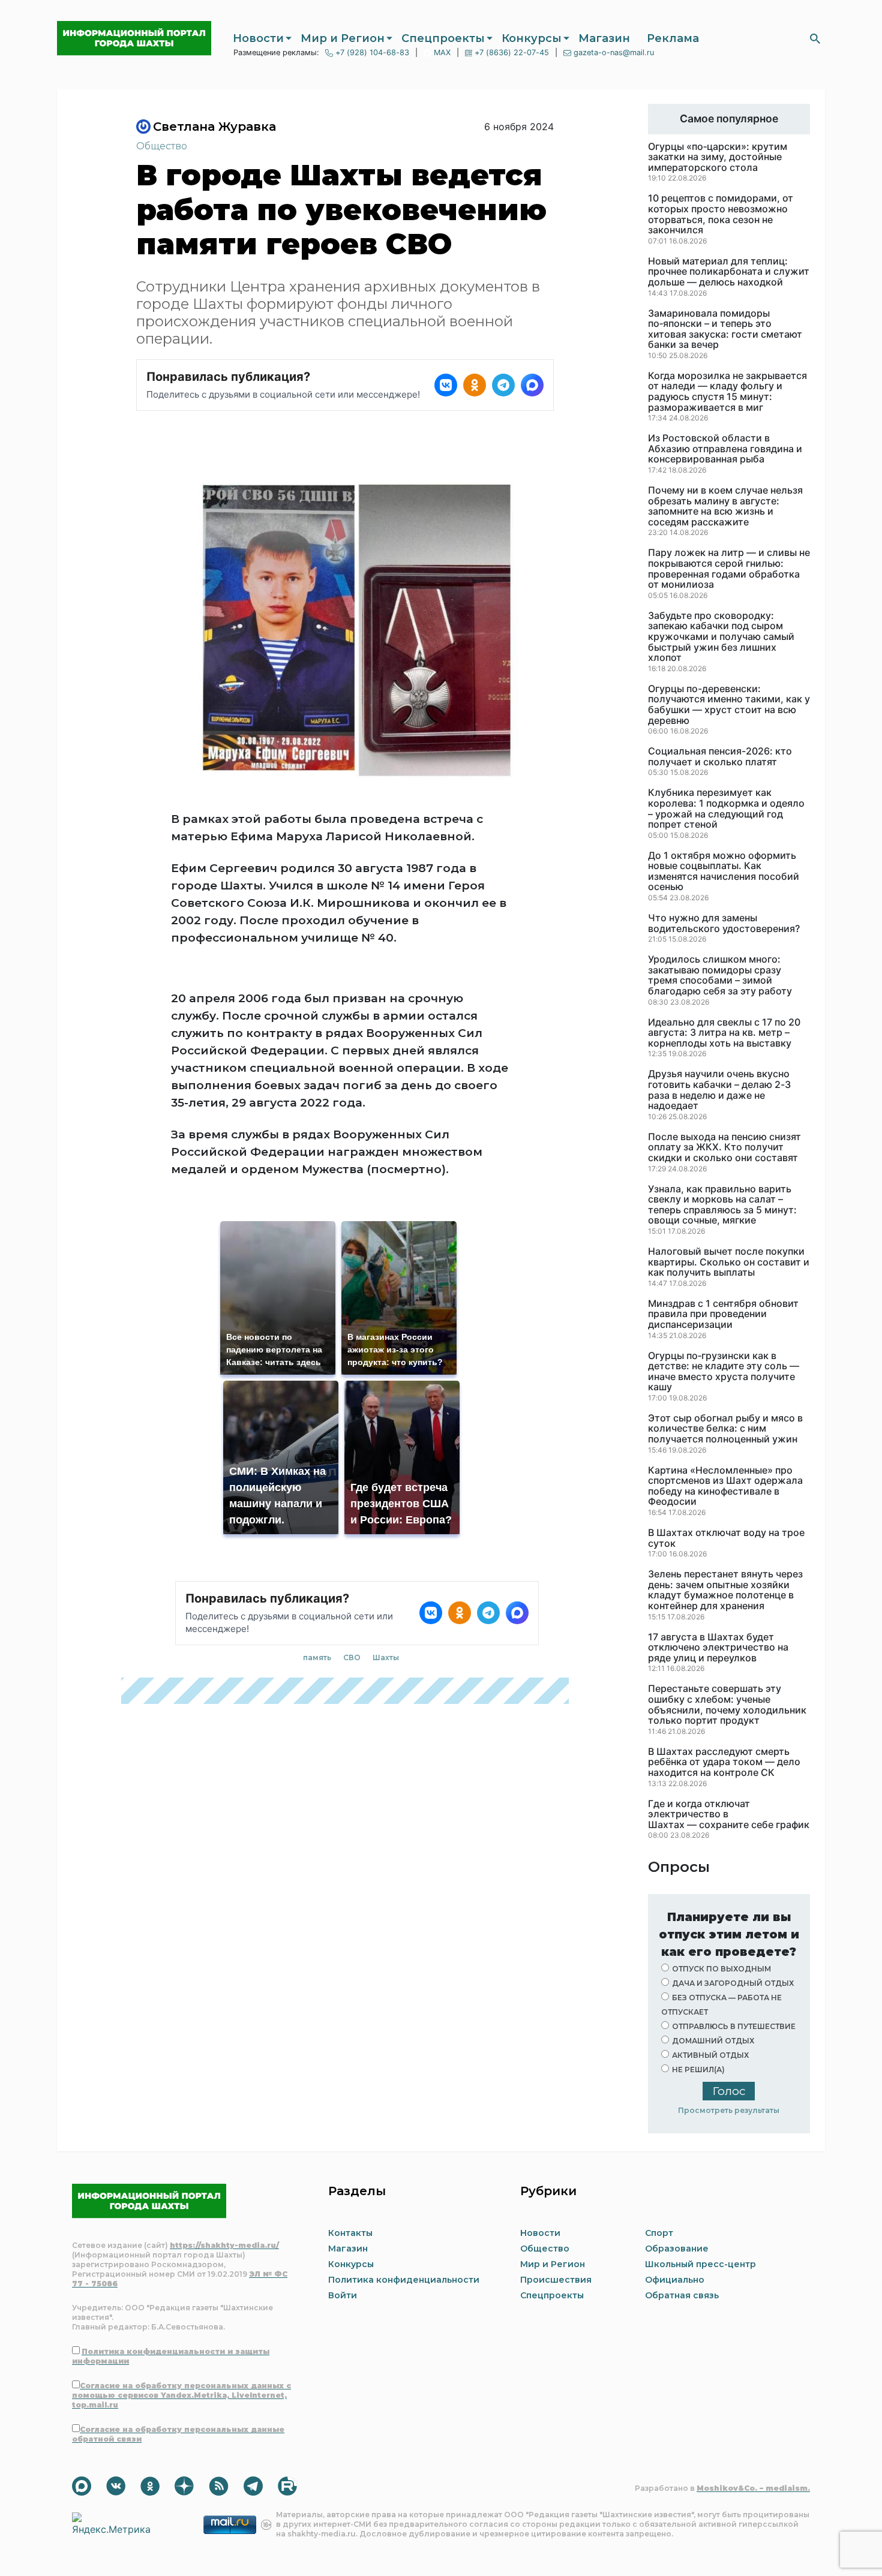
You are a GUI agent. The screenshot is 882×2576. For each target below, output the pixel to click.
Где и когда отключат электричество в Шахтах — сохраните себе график (729, 1815)
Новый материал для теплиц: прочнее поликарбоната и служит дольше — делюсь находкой (729, 272)
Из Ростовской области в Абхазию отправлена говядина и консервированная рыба (725, 449)
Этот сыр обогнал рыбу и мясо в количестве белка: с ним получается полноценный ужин (725, 1429)
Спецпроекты (443, 38)
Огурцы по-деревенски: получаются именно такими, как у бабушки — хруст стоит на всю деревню (729, 705)
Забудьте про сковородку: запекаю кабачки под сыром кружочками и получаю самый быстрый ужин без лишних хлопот (721, 637)
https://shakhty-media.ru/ (224, 2245)
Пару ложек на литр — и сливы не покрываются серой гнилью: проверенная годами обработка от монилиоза (729, 569)
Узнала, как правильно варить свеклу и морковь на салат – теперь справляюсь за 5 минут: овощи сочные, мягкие (722, 1205)
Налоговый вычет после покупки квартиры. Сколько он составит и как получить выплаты (729, 1262)
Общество (162, 146)
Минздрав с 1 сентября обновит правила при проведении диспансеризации (723, 1314)
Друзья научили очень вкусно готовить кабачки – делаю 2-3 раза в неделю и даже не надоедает (719, 1090)
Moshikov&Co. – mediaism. (753, 2488)
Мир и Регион (343, 38)
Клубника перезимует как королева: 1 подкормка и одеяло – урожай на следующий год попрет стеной (726, 808)
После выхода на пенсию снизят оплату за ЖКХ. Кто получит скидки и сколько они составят (724, 1148)
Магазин (604, 38)
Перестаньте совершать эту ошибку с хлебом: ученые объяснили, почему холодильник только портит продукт (727, 1705)
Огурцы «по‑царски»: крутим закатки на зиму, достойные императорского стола (718, 157)
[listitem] (446, 385)
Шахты (386, 1657)
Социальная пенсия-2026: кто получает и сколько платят (720, 757)
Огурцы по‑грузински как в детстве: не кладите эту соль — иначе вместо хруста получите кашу (724, 1372)
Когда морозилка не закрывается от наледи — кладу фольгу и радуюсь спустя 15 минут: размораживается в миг (727, 392)
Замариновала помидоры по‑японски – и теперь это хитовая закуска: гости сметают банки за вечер (725, 329)
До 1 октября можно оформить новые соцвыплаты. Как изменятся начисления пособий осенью (724, 871)
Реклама (673, 38)
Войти (343, 2295)
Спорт (659, 2233)
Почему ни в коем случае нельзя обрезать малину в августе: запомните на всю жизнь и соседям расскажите (725, 506)
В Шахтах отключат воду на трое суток (726, 1538)
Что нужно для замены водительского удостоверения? (724, 923)
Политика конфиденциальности (404, 2280)
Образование (677, 2249)
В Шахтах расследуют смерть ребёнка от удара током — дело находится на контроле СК (724, 1762)
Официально (675, 2280)
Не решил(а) (698, 2069)
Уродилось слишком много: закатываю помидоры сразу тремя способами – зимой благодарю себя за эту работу (720, 975)
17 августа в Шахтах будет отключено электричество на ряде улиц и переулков (718, 1648)
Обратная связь (682, 2295)
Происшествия (556, 2280)
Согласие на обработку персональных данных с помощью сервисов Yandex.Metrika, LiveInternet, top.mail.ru (181, 2395)
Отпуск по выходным (721, 1969)
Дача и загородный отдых (733, 1983)
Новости (258, 38)
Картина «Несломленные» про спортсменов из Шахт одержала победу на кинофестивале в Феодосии (725, 1486)
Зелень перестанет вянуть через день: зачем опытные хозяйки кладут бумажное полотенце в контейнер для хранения (725, 1590)
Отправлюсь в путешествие (734, 2026)
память (317, 1657)
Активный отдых (710, 2055)
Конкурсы (532, 38)
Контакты (350, 2233)
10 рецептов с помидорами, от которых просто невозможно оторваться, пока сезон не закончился (721, 214)
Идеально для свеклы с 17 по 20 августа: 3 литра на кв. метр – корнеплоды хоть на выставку (724, 1033)
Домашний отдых (713, 2041)
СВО (352, 1657)
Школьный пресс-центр (700, 2264)
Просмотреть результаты (729, 2110)
